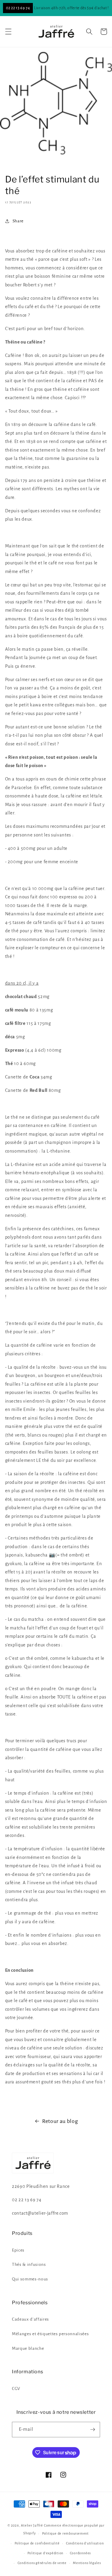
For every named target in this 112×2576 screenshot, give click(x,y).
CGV (16, 2389)
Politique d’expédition (45, 2553)
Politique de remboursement (65, 2533)
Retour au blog (60, 2121)
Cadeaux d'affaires (30, 2319)
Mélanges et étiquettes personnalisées (50, 2334)
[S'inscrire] (93, 2430)
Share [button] (18, 221)
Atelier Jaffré (32, 2525)
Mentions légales (87, 2563)
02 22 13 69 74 (18, 8)
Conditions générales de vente (42, 2563)
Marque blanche (28, 2348)
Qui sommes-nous (30, 2279)
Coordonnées (80, 2553)
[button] (8, 32)
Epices (18, 2250)
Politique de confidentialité (37, 2543)
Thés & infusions (29, 2264)
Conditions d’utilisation (85, 2543)
